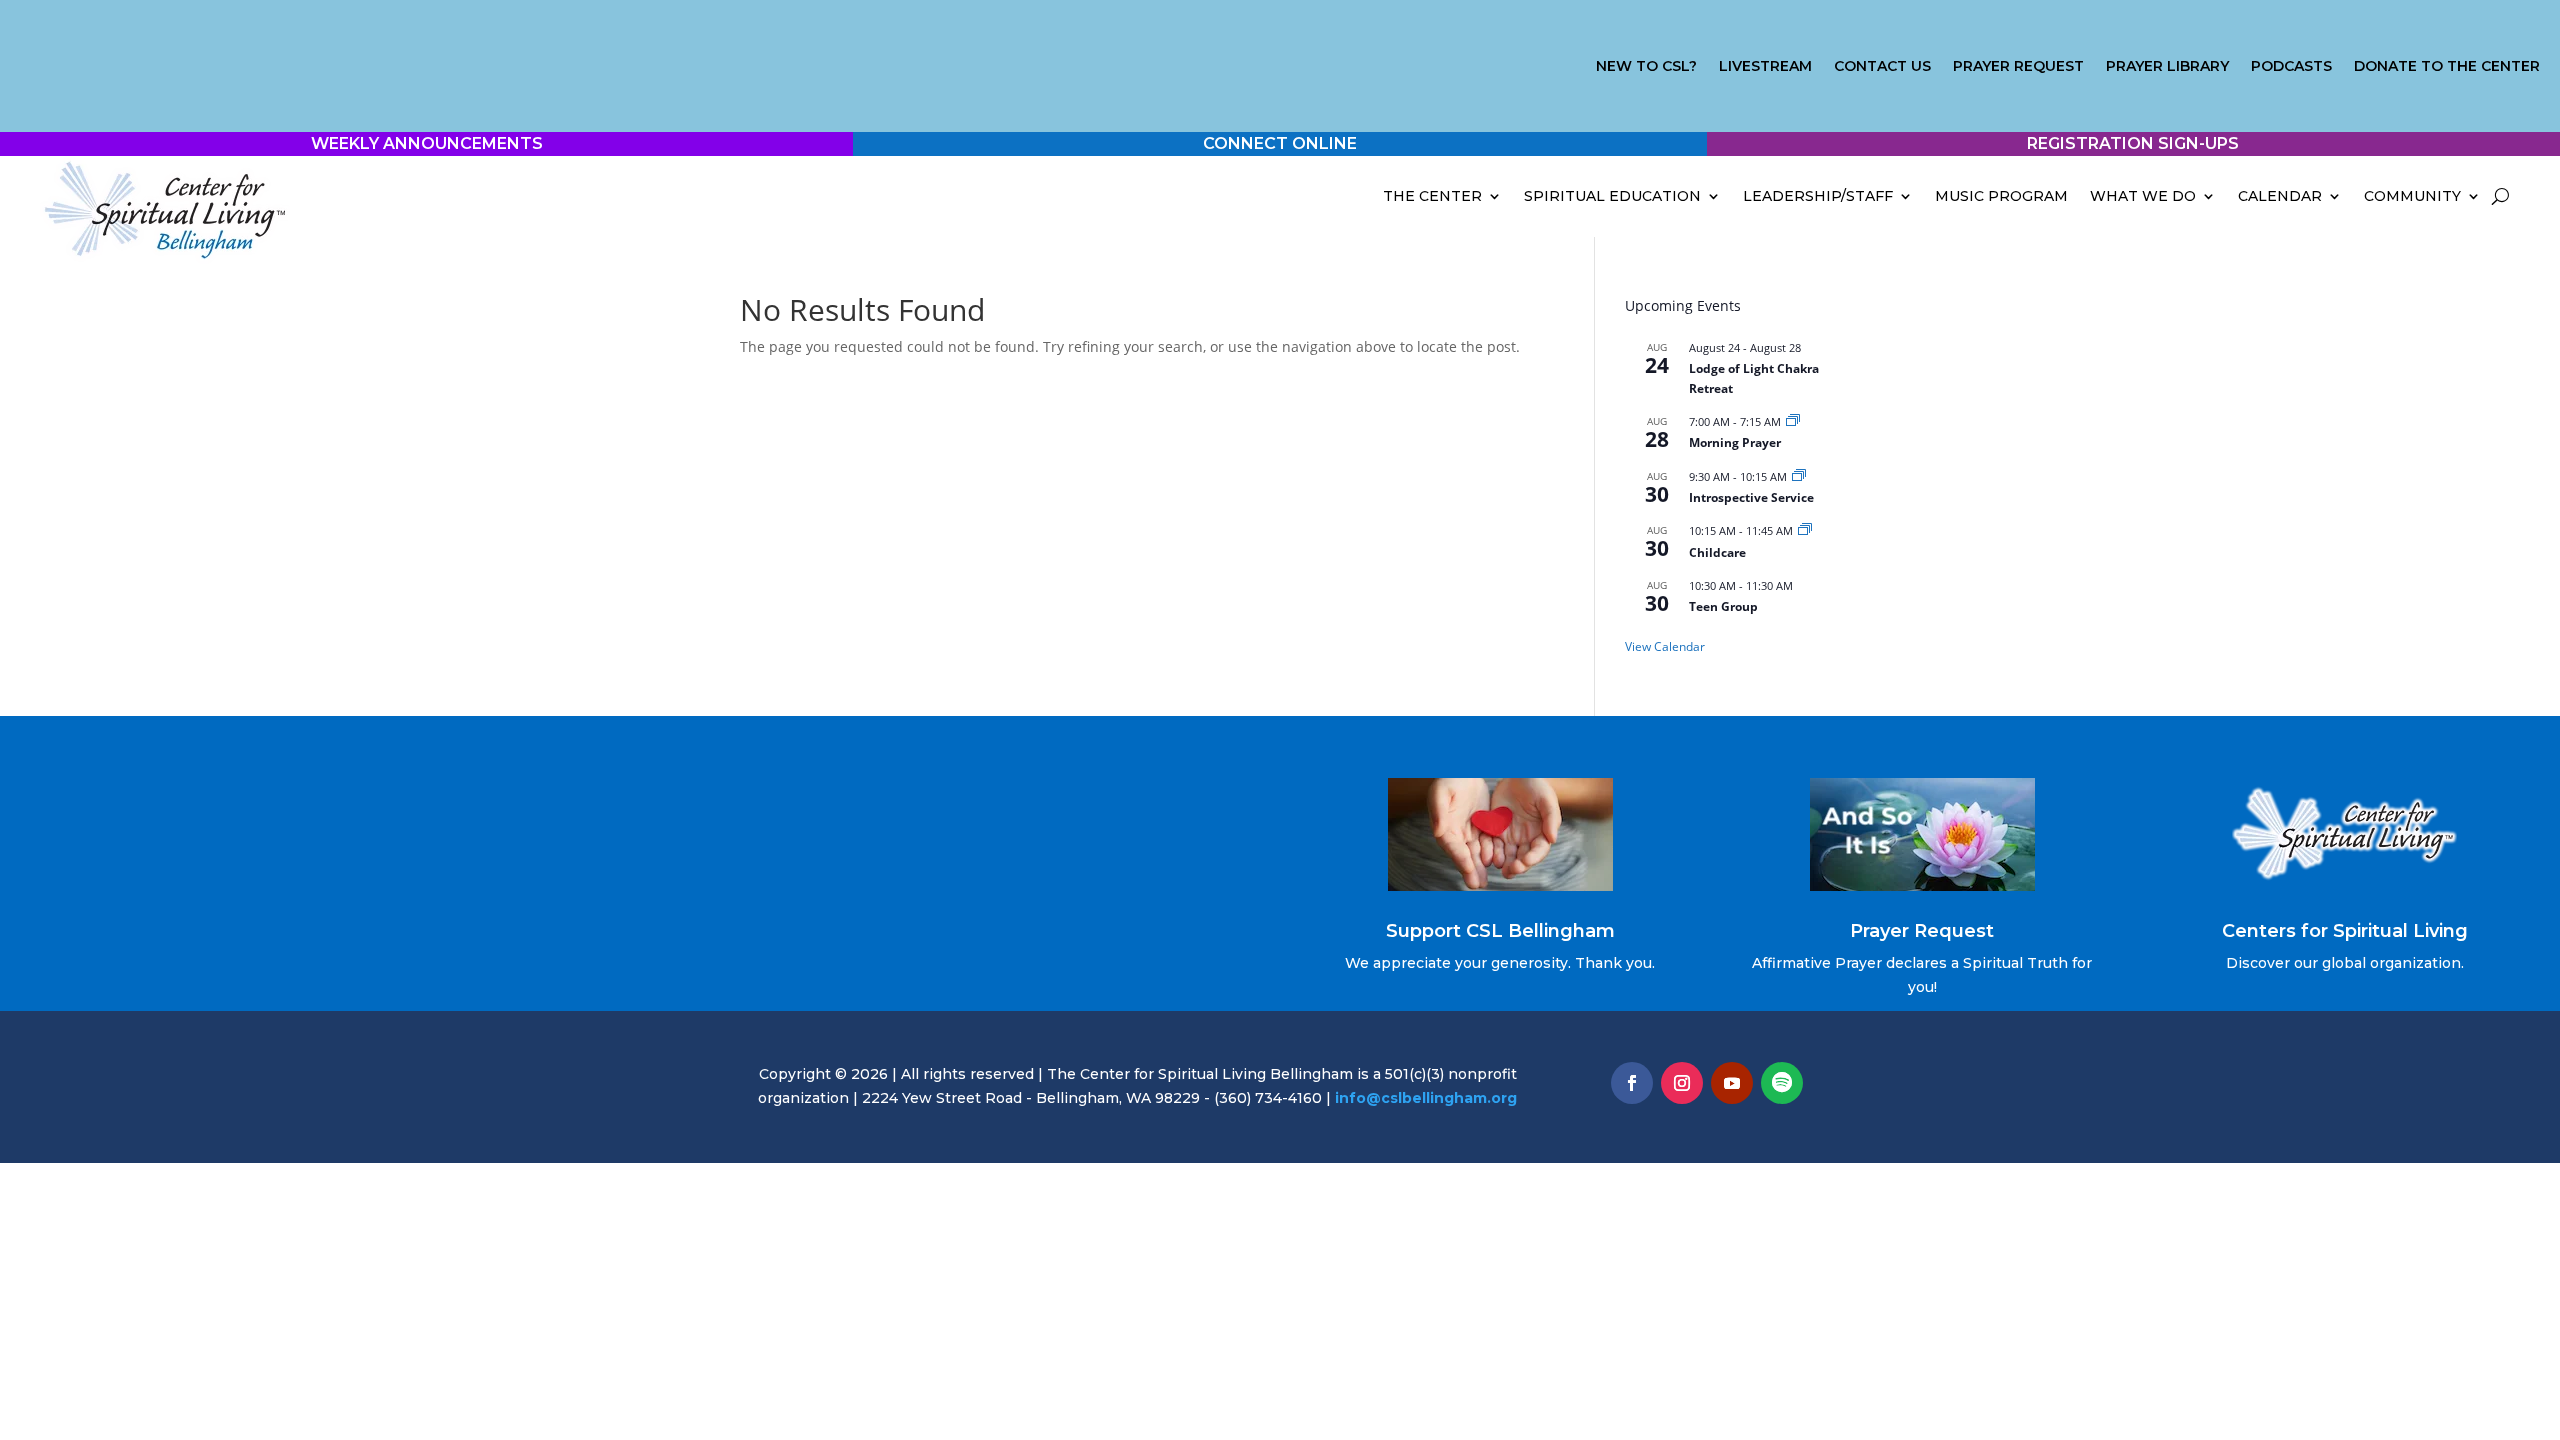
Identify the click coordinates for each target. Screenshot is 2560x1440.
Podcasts (2291, 67)
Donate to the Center (2447, 67)
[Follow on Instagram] (1682, 1083)
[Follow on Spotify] (1782, 1083)
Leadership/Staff (1818, 196)
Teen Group (1723, 606)
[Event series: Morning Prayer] (1793, 421)
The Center (1432, 196)
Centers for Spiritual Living (2345, 931)
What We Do (2143, 196)
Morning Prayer (1735, 442)
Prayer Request (2018, 67)
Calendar (2280, 196)
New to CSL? (1646, 67)
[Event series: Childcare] (1805, 530)
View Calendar (1665, 646)
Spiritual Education (1612, 196)
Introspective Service (1751, 497)
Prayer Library (2167, 67)
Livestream (1765, 67)
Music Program (2001, 196)
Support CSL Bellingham (1500, 931)
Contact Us (1882, 67)
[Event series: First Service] (1799, 476)
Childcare (1717, 552)
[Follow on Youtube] (1732, 1083)
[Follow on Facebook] (1632, 1083)
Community (2412, 196)
